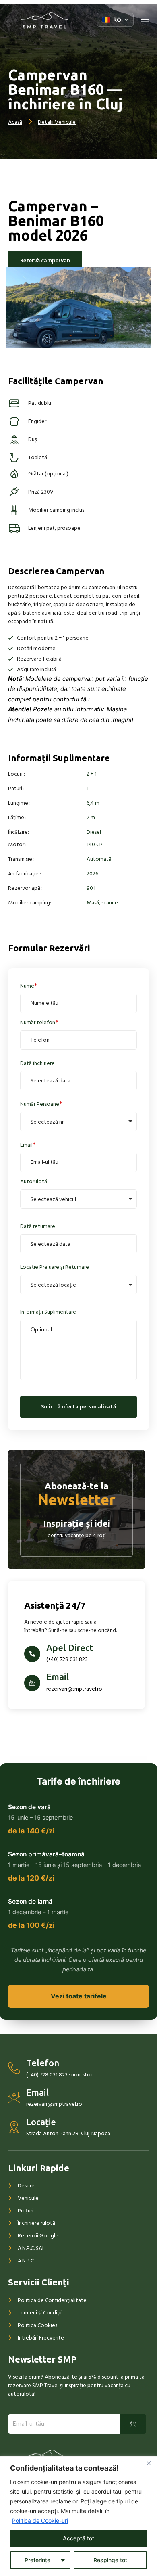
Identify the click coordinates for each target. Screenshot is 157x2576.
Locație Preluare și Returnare (55, 1267)
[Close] (149, 2463)
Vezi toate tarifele (79, 1996)
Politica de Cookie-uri (40, 2521)
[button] (115, 20)
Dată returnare (38, 1226)
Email (26, 1145)
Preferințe (37, 2560)
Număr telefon (38, 1022)
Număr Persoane (40, 1104)
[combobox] (78, 1122)
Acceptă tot (78, 2538)
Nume (27, 986)
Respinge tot (110, 2560)
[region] (78, 2516)
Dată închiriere (37, 1063)
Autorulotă (34, 1181)
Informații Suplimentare (48, 1312)
